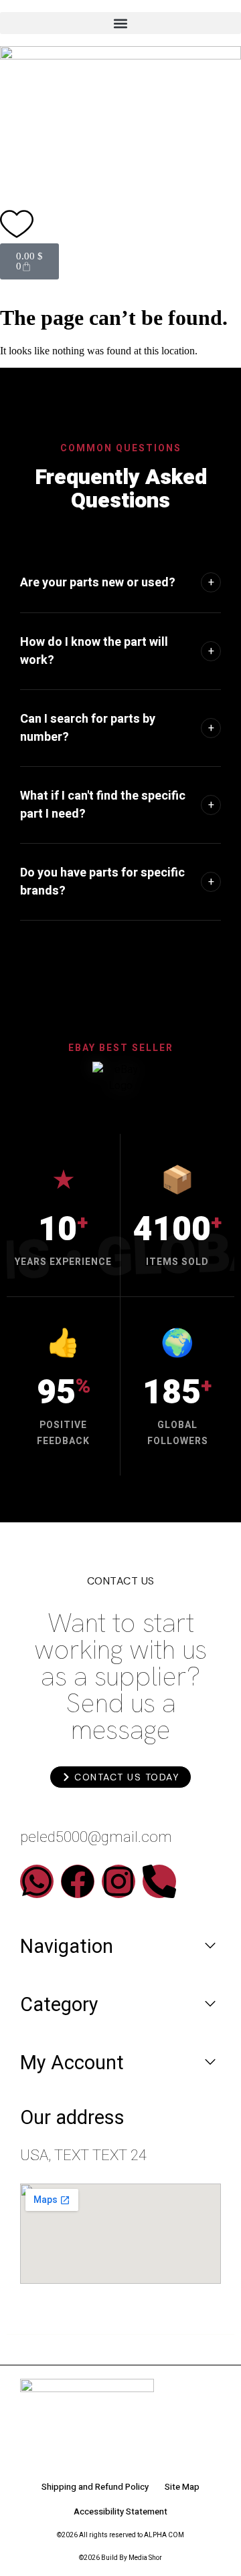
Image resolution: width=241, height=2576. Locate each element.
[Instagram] (118, 1881)
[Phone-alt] (159, 1881)
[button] (120, 23)
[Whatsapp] (37, 1881)
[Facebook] (78, 1881)
